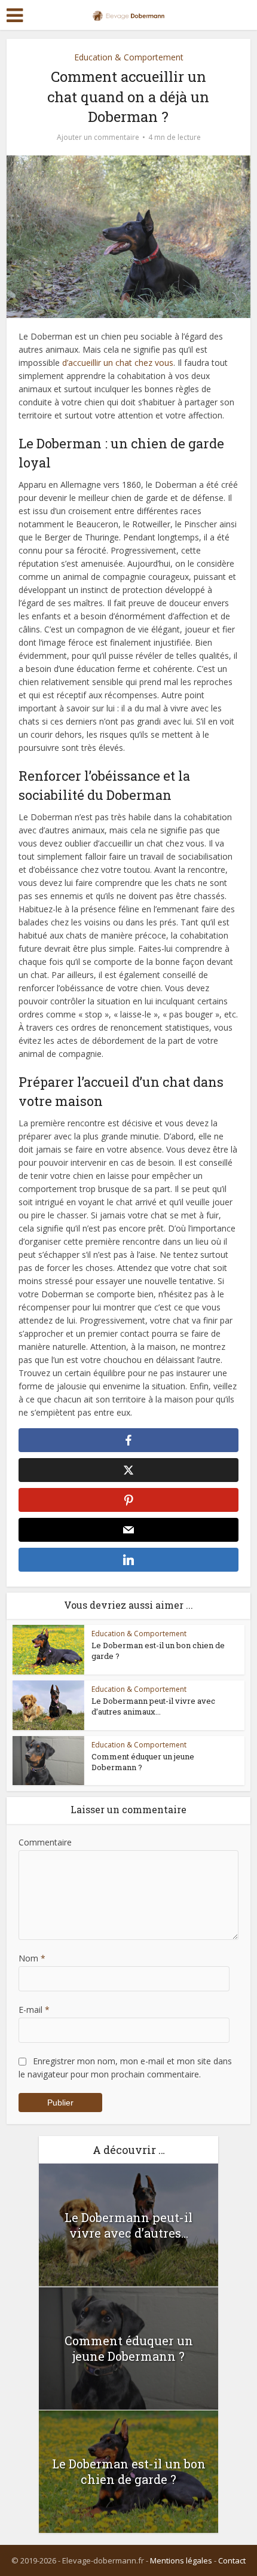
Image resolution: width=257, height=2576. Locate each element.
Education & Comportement (129, 57)
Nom (32, 1958)
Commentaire (45, 1842)
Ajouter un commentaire (98, 137)
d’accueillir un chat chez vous (118, 363)
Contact (232, 2560)
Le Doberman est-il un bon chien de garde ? (129, 2471)
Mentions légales (181, 2560)
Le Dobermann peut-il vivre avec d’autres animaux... (153, 1706)
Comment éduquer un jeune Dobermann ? (129, 2348)
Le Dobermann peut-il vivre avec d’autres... (128, 2225)
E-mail (34, 2010)
